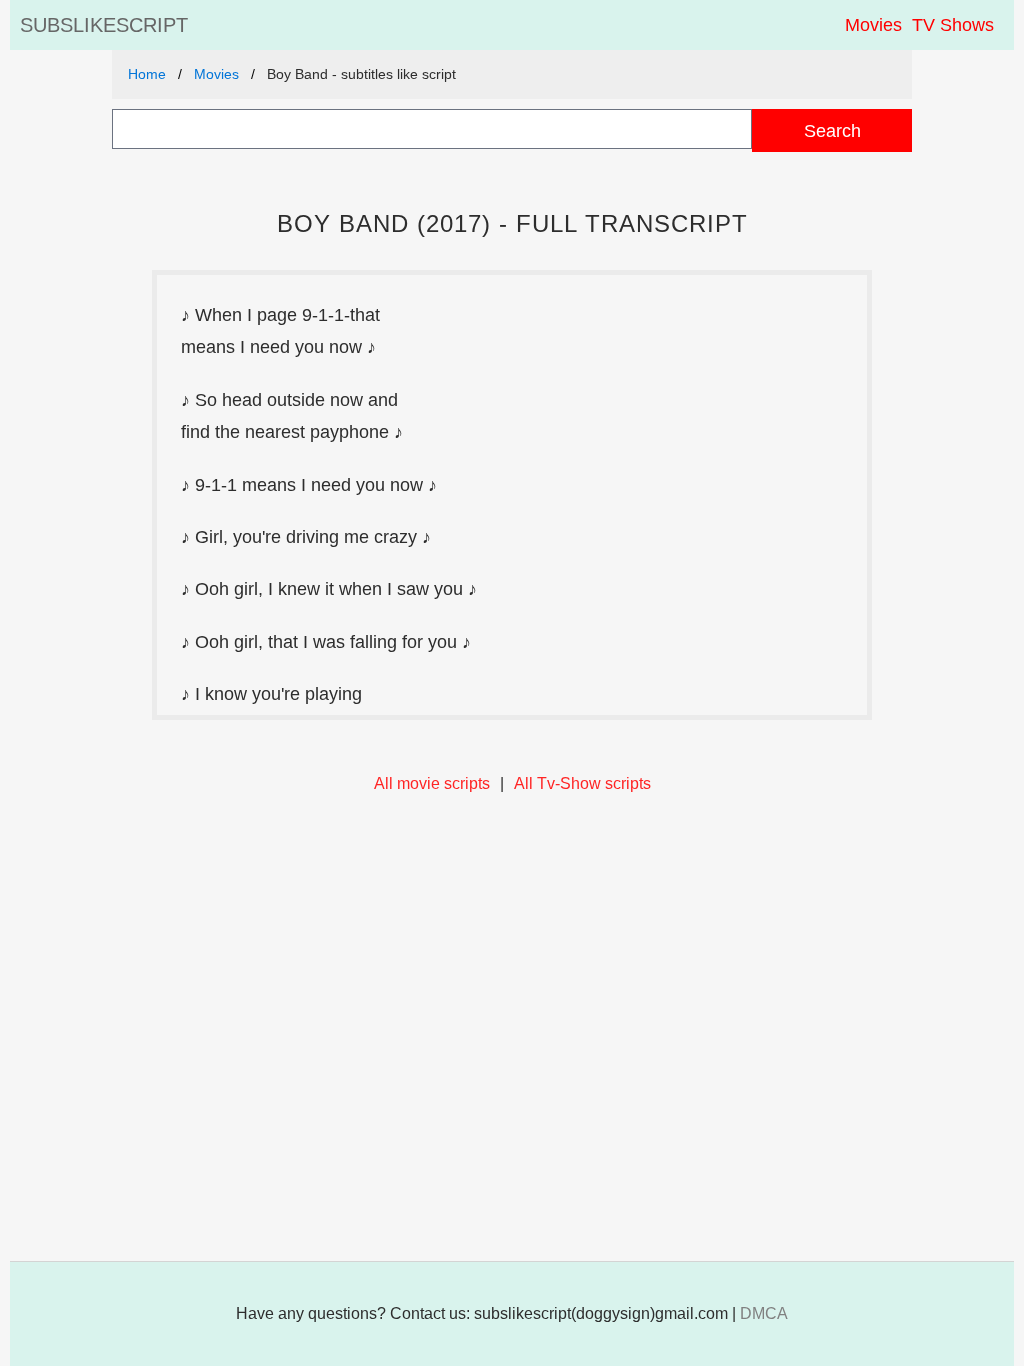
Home (147, 74)
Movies (873, 25)
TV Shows (953, 25)
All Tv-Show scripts (582, 783)
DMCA (764, 1313)
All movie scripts (432, 783)
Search (832, 130)
